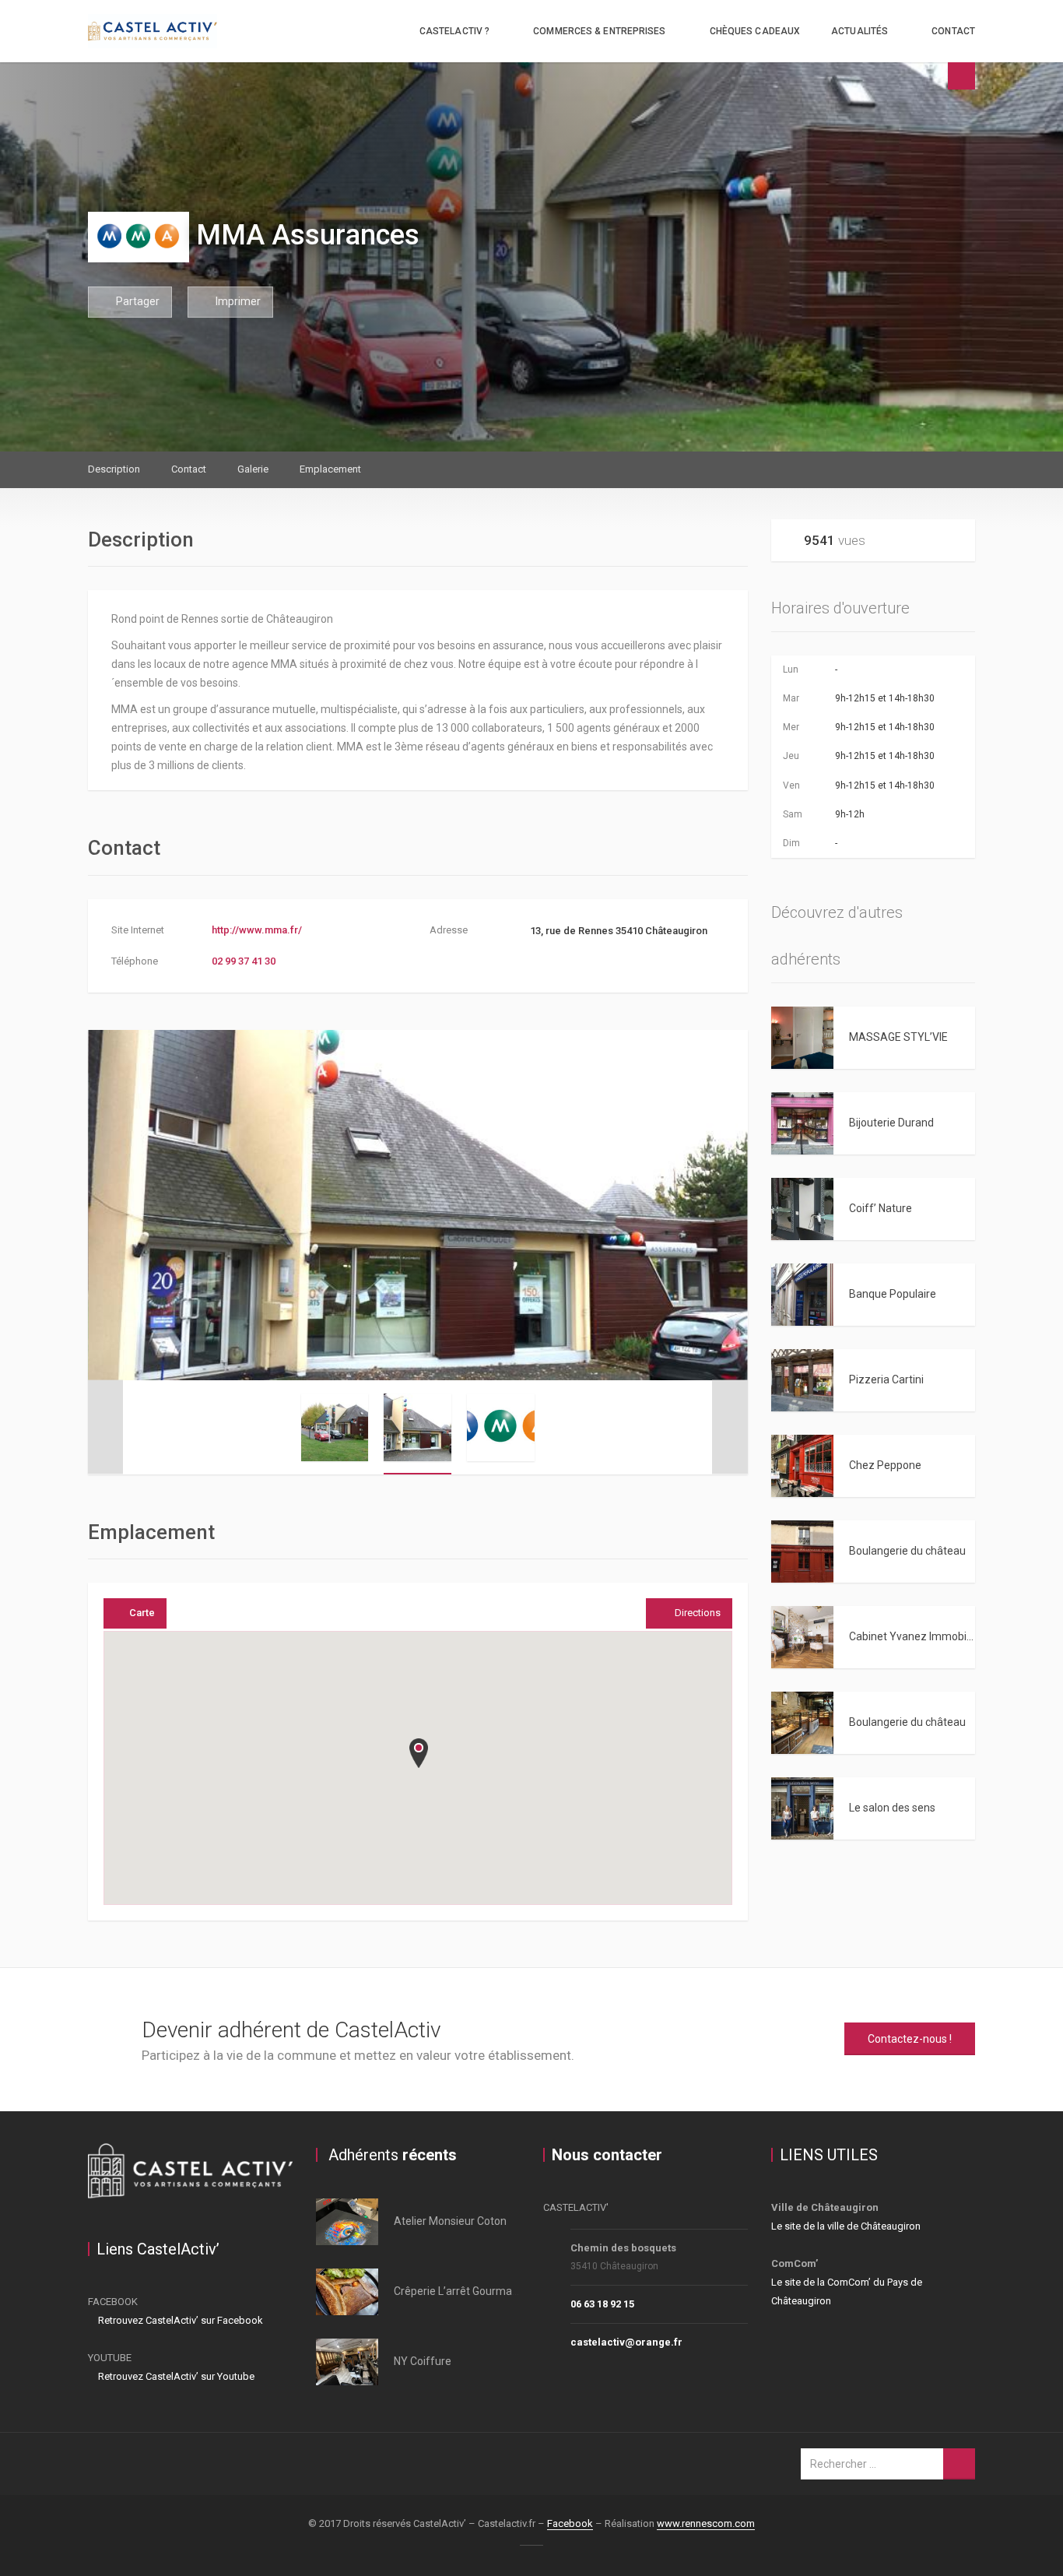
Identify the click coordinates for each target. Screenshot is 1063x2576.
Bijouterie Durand (891, 1123)
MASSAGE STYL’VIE (898, 1037)
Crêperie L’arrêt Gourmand (459, 2291)
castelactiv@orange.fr (626, 2342)
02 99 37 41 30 (244, 961)
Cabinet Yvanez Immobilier (915, 1636)
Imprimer (237, 301)
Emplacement (330, 469)
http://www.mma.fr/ (257, 930)
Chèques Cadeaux (755, 31)
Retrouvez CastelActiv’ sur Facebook (179, 2320)
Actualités (860, 31)
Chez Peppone (885, 1465)
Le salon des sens (892, 1808)
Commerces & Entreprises (599, 31)
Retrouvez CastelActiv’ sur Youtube (175, 2376)
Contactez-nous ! (910, 2039)
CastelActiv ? (454, 31)
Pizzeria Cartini (886, 1379)
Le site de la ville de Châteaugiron (846, 2226)
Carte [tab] (142, 1613)
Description (114, 469)
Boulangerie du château (907, 1551)
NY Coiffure (423, 2361)
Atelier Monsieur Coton (450, 2221)
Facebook (570, 2523)
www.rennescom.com (706, 2523)
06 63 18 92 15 (602, 2304)
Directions (698, 1613)
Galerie (253, 469)
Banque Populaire (893, 1294)
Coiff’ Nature (881, 1208)
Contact (953, 31)
